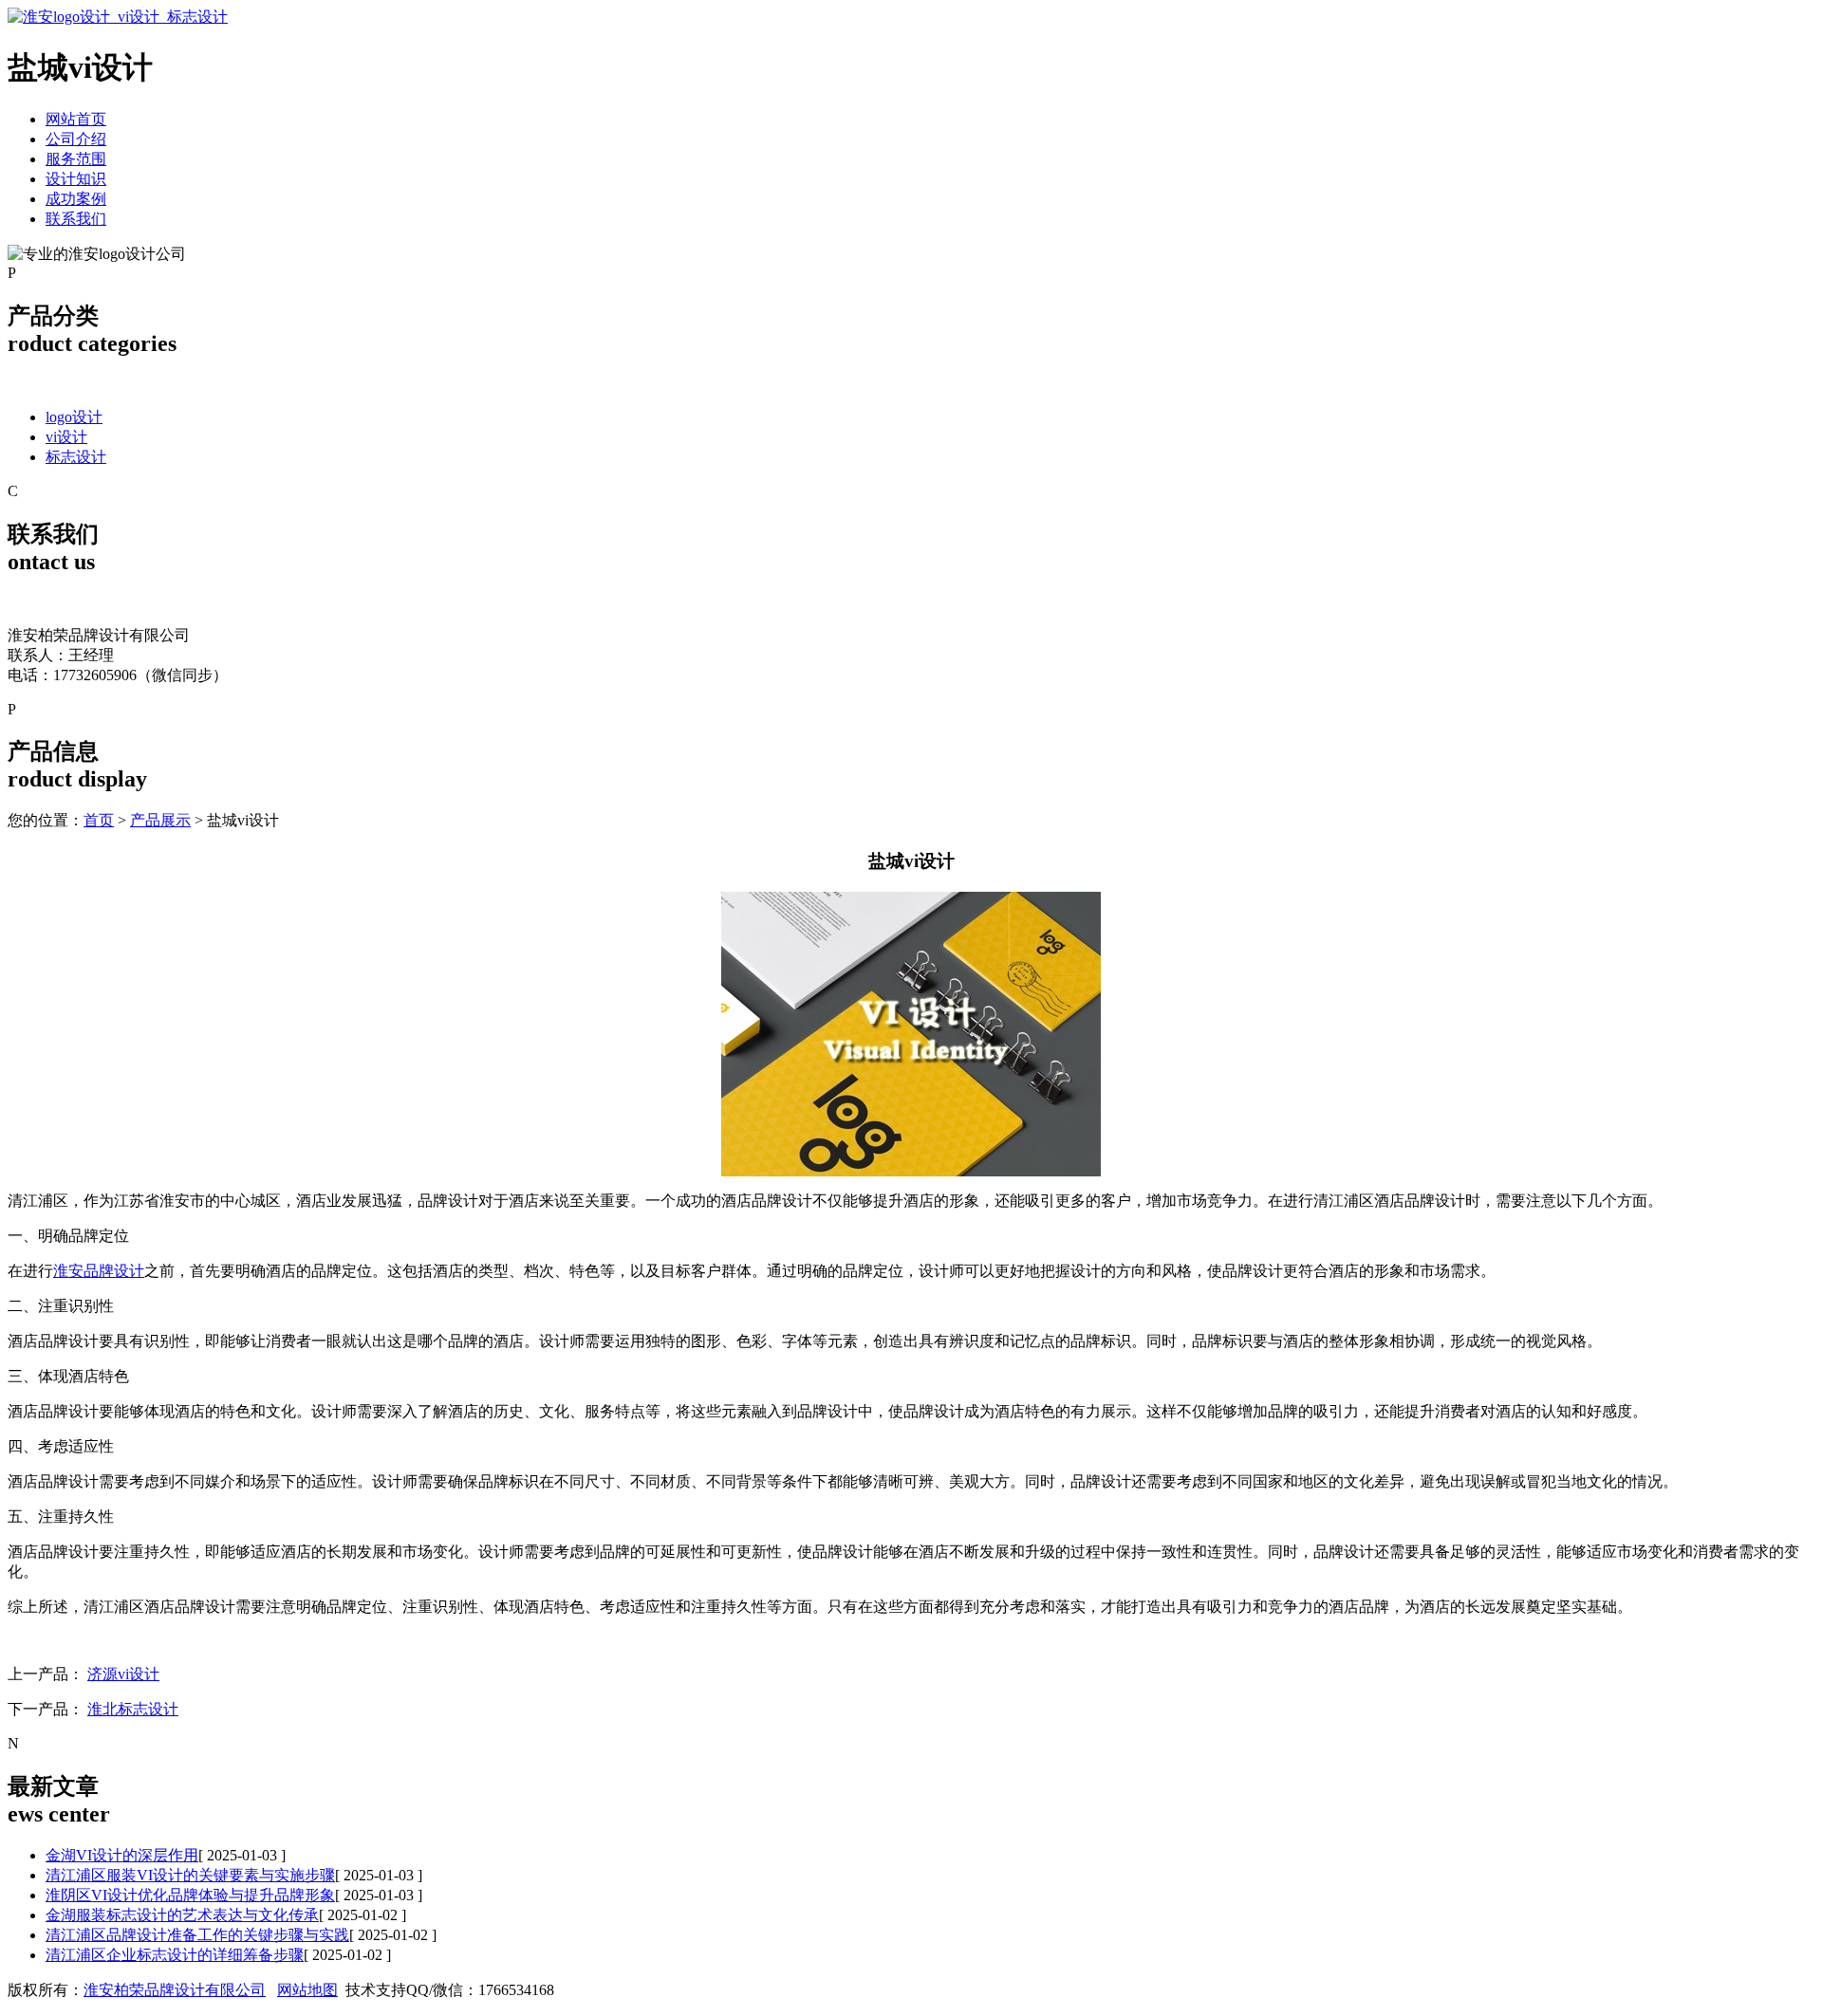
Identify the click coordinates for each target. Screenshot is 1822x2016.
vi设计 (66, 437)
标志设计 (76, 457)
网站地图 (307, 1990)
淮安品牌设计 (99, 1271)
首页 (99, 820)
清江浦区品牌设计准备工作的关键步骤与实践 (197, 1935)
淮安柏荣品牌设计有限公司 (175, 1990)
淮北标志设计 (133, 1709)
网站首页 (76, 119)
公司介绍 (76, 139)
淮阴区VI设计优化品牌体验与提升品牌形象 (190, 1895)
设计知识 (76, 179)
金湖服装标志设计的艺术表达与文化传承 (182, 1915)
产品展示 (160, 820)
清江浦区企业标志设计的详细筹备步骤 (175, 1955)
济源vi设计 (123, 1674)
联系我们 (76, 219)
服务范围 (76, 159)
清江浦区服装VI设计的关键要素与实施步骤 (190, 1875)
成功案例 (76, 199)
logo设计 (74, 417)
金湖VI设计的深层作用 (122, 1855)
